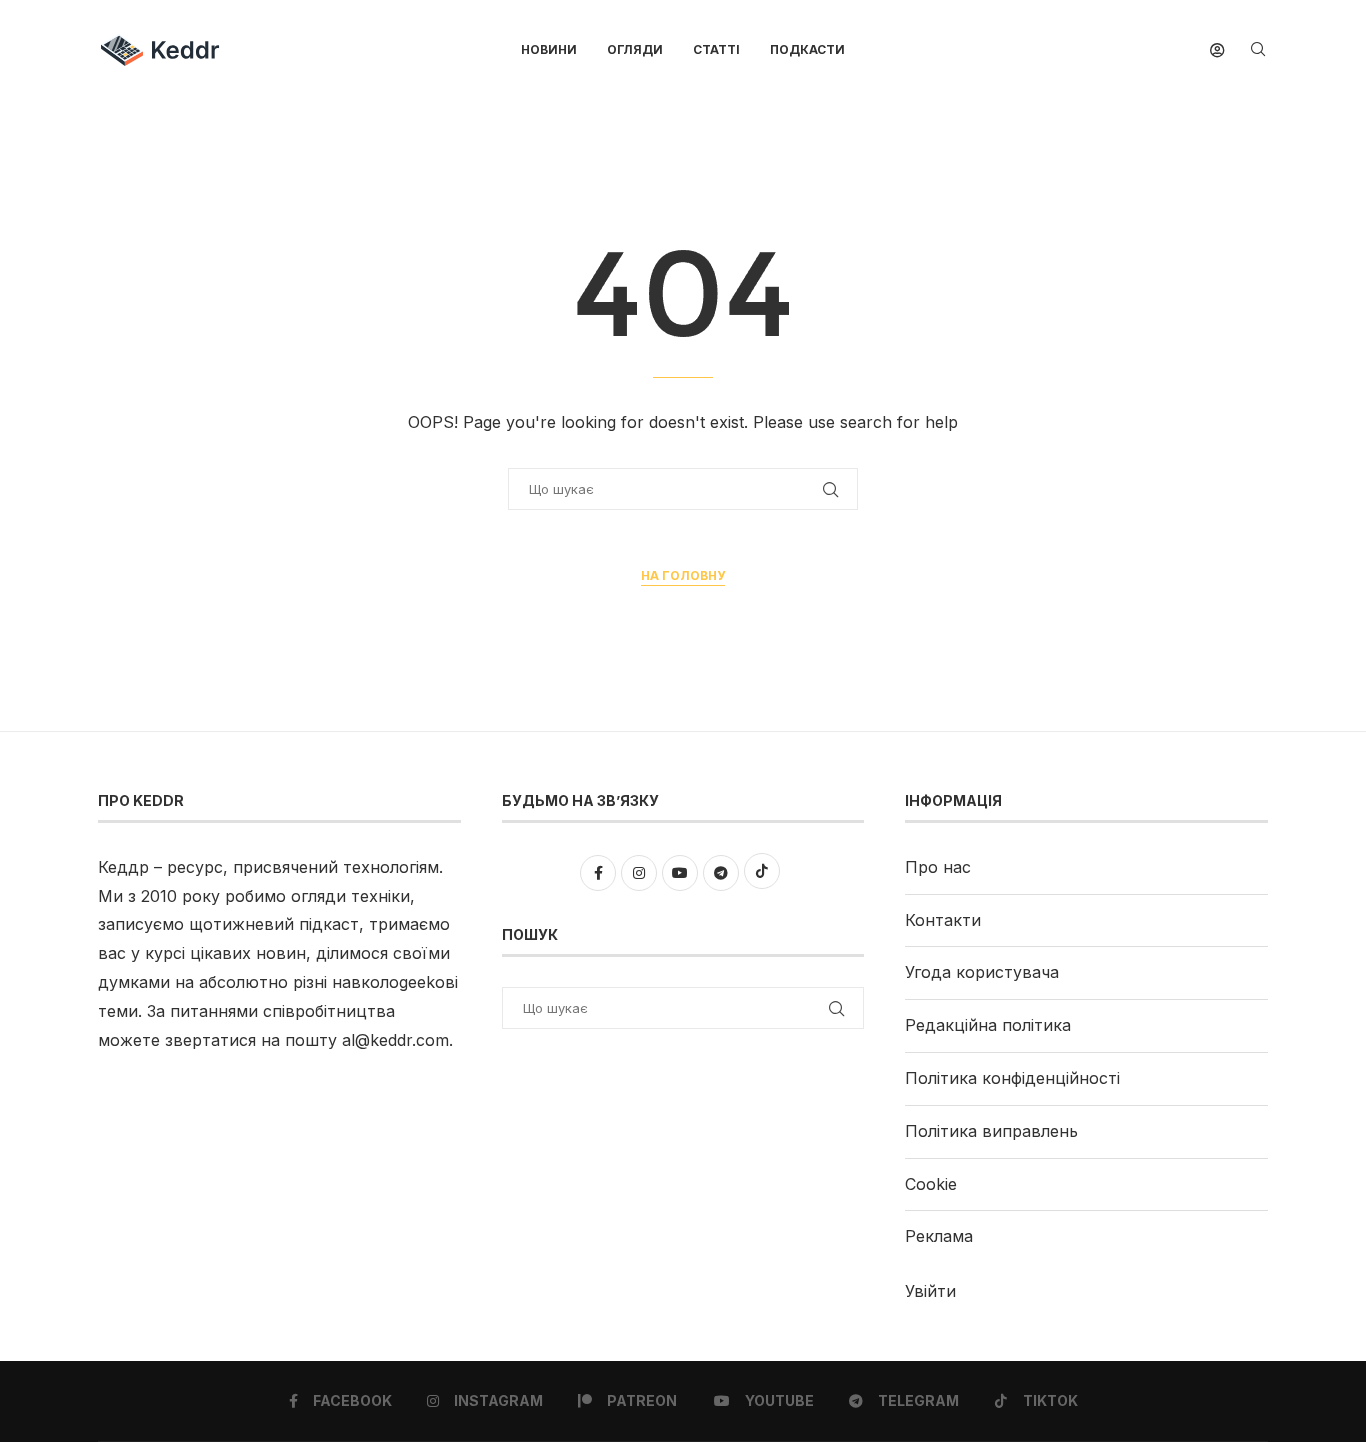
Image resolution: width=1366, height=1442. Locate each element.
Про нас (938, 867)
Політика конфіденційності (1012, 1078)
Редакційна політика (988, 1025)
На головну (683, 575)
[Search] (1258, 50)
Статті (716, 49)
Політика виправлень (991, 1131)
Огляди (635, 49)
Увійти (930, 1291)
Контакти (943, 920)
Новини (549, 49)
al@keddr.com (395, 1040)
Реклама (939, 1236)
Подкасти (807, 49)
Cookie (931, 1184)
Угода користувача (982, 972)
